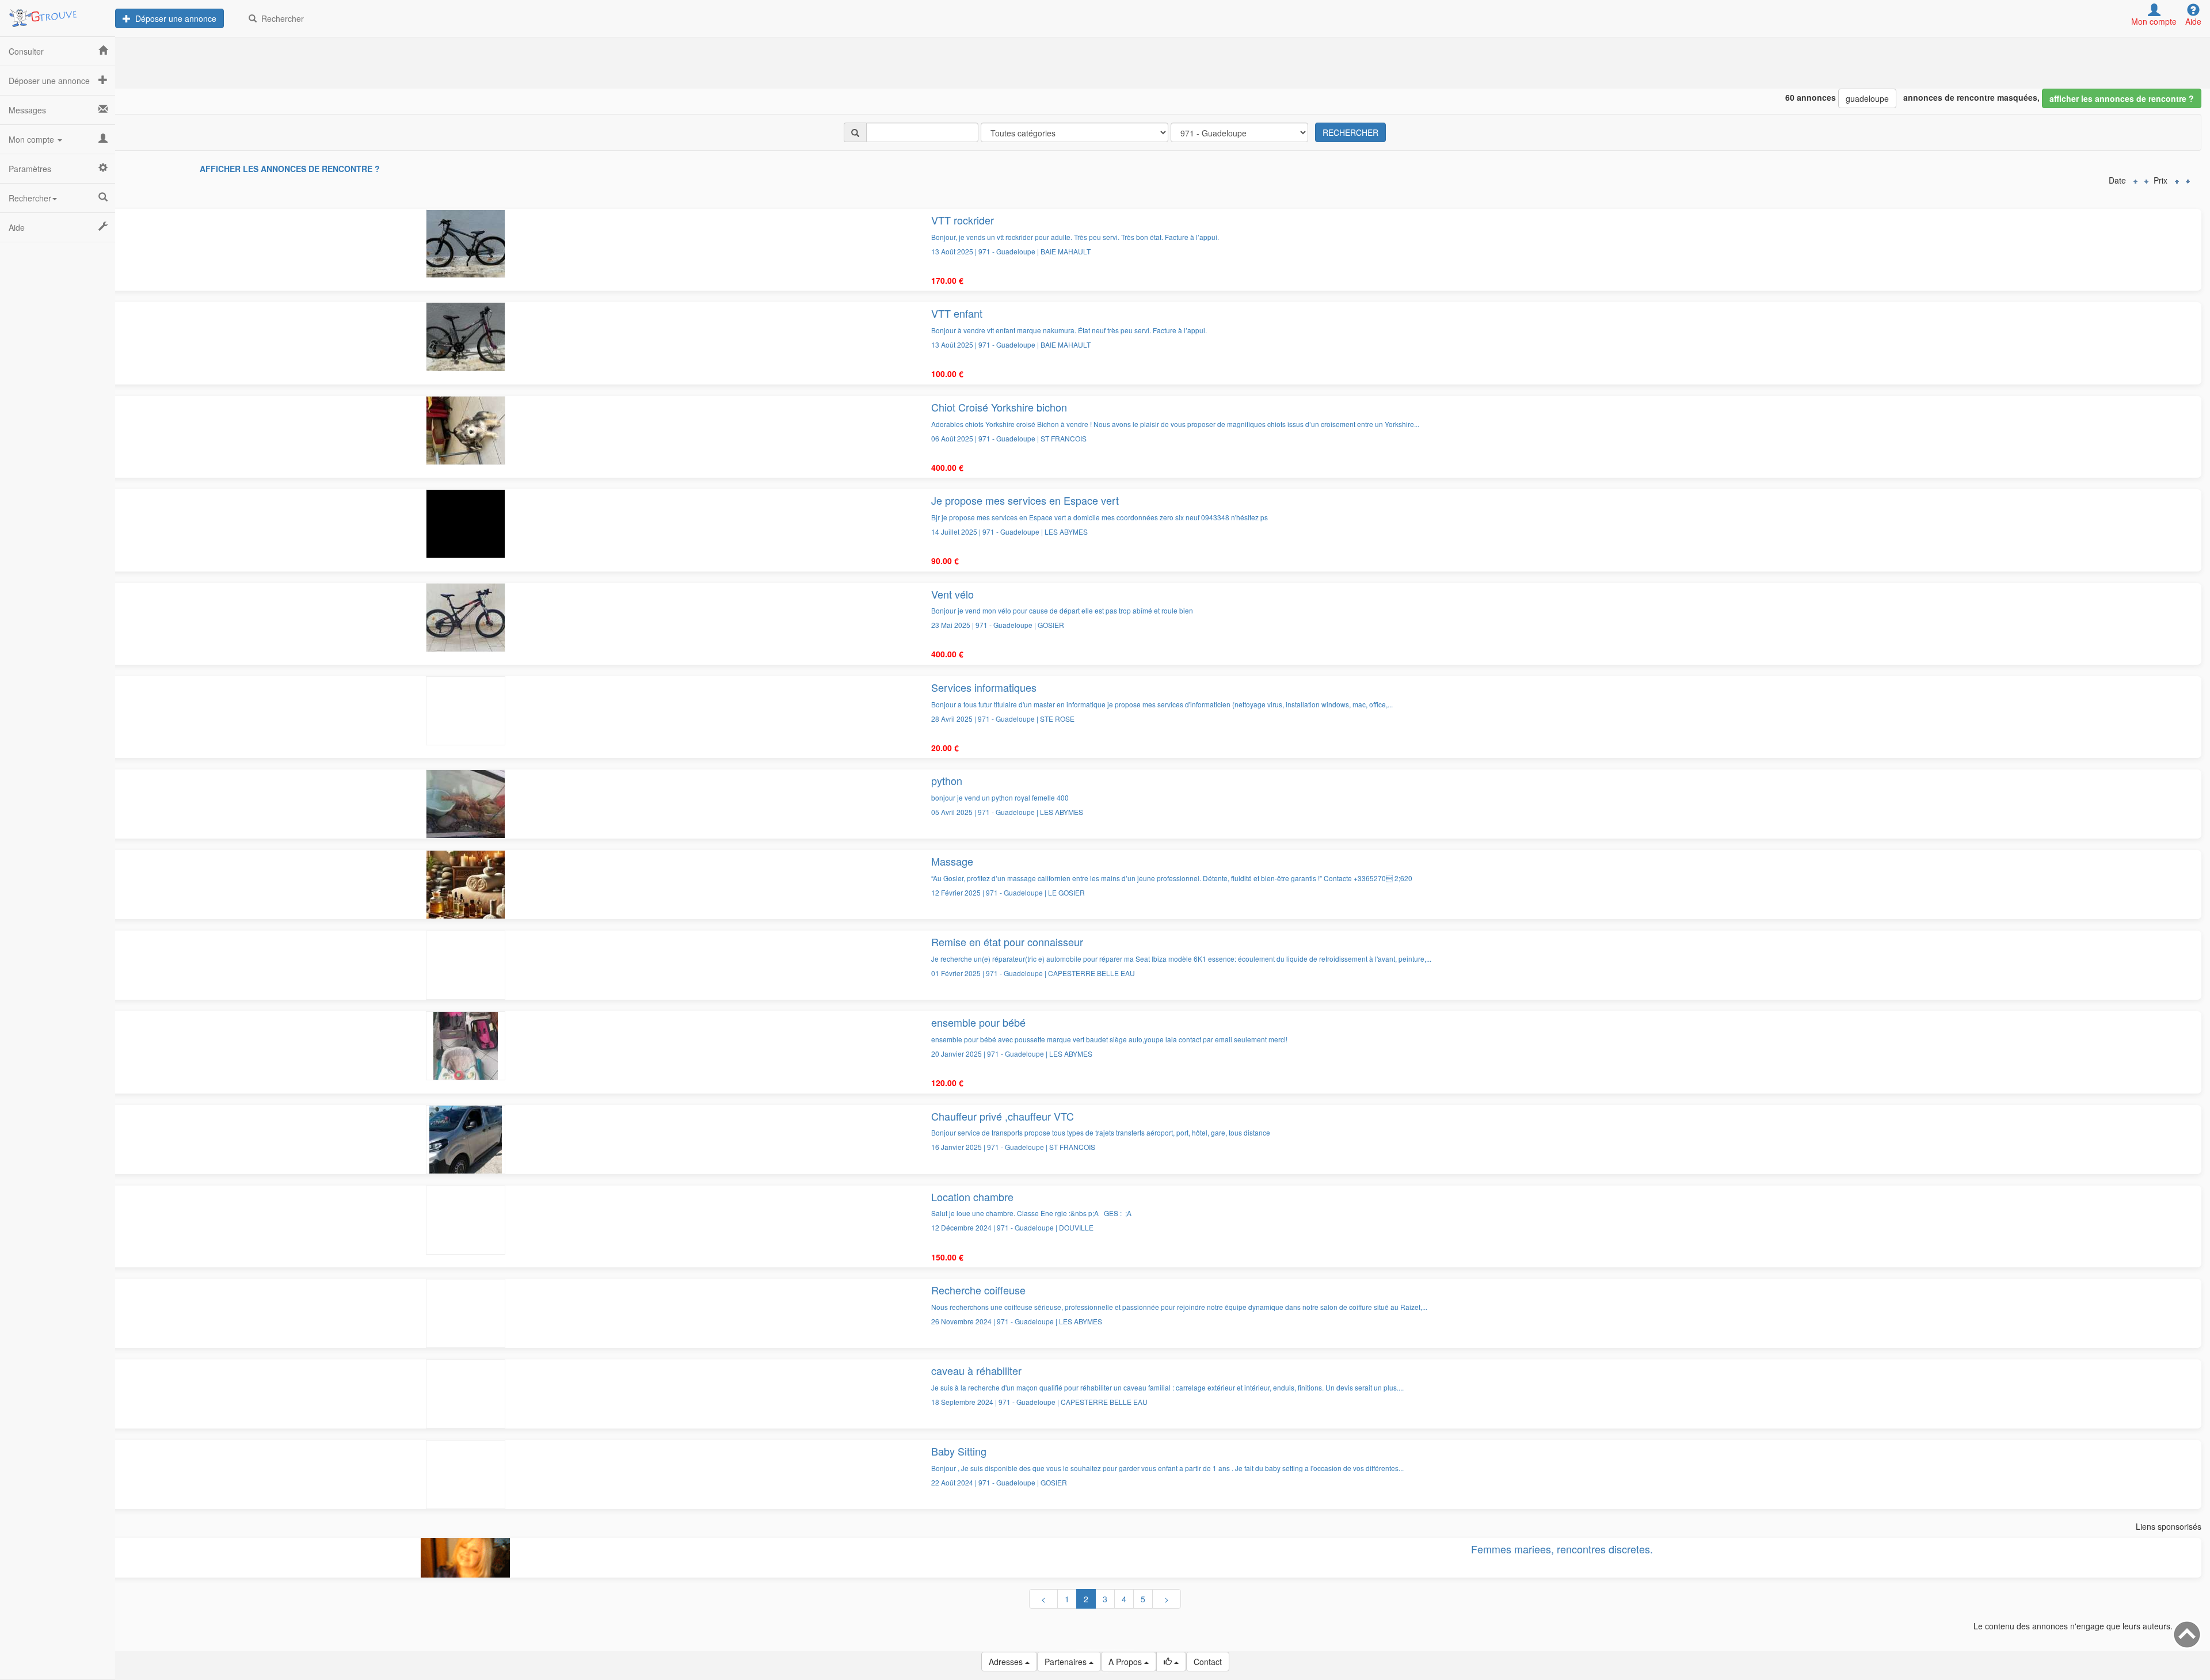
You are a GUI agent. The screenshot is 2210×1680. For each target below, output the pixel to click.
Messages (27, 110)
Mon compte (33, 139)
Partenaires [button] (1067, 1662)
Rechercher (280, 18)
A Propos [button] (1126, 1662)
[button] (1171, 1662)
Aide (17, 227)
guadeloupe (1867, 98)
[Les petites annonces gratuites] (58, 14)
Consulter (26, 51)
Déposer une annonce (174, 18)
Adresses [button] (1007, 1662)
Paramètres (30, 169)
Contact (1208, 1662)
